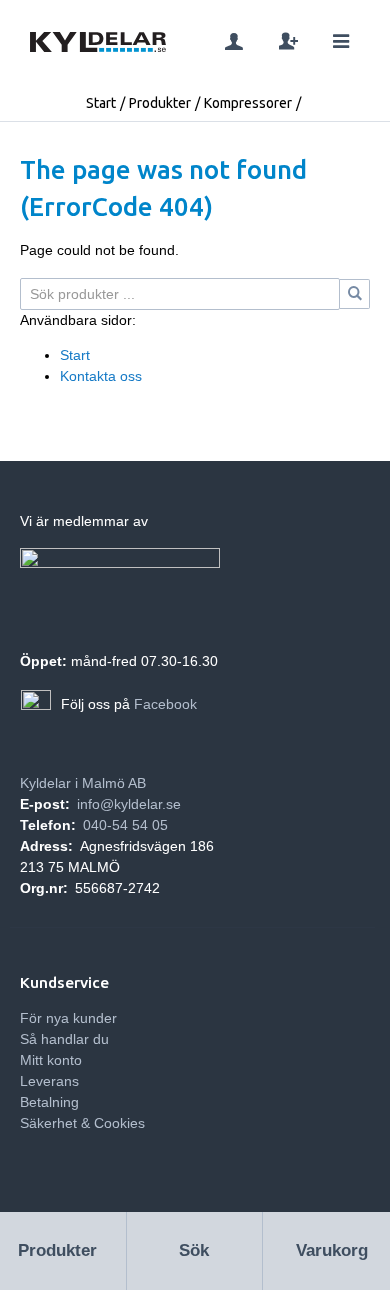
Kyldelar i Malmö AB (83, 783)
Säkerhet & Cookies (82, 1123)
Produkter (160, 103)
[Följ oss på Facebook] (36, 705)
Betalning (49, 1102)
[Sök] (355, 294)
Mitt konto (51, 1060)
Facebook (165, 704)
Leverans (49, 1081)
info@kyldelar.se (129, 804)
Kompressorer (248, 103)
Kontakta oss (101, 376)
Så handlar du (64, 1039)
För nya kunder (68, 1018)
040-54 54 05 (125, 825)
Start (101, 103)
